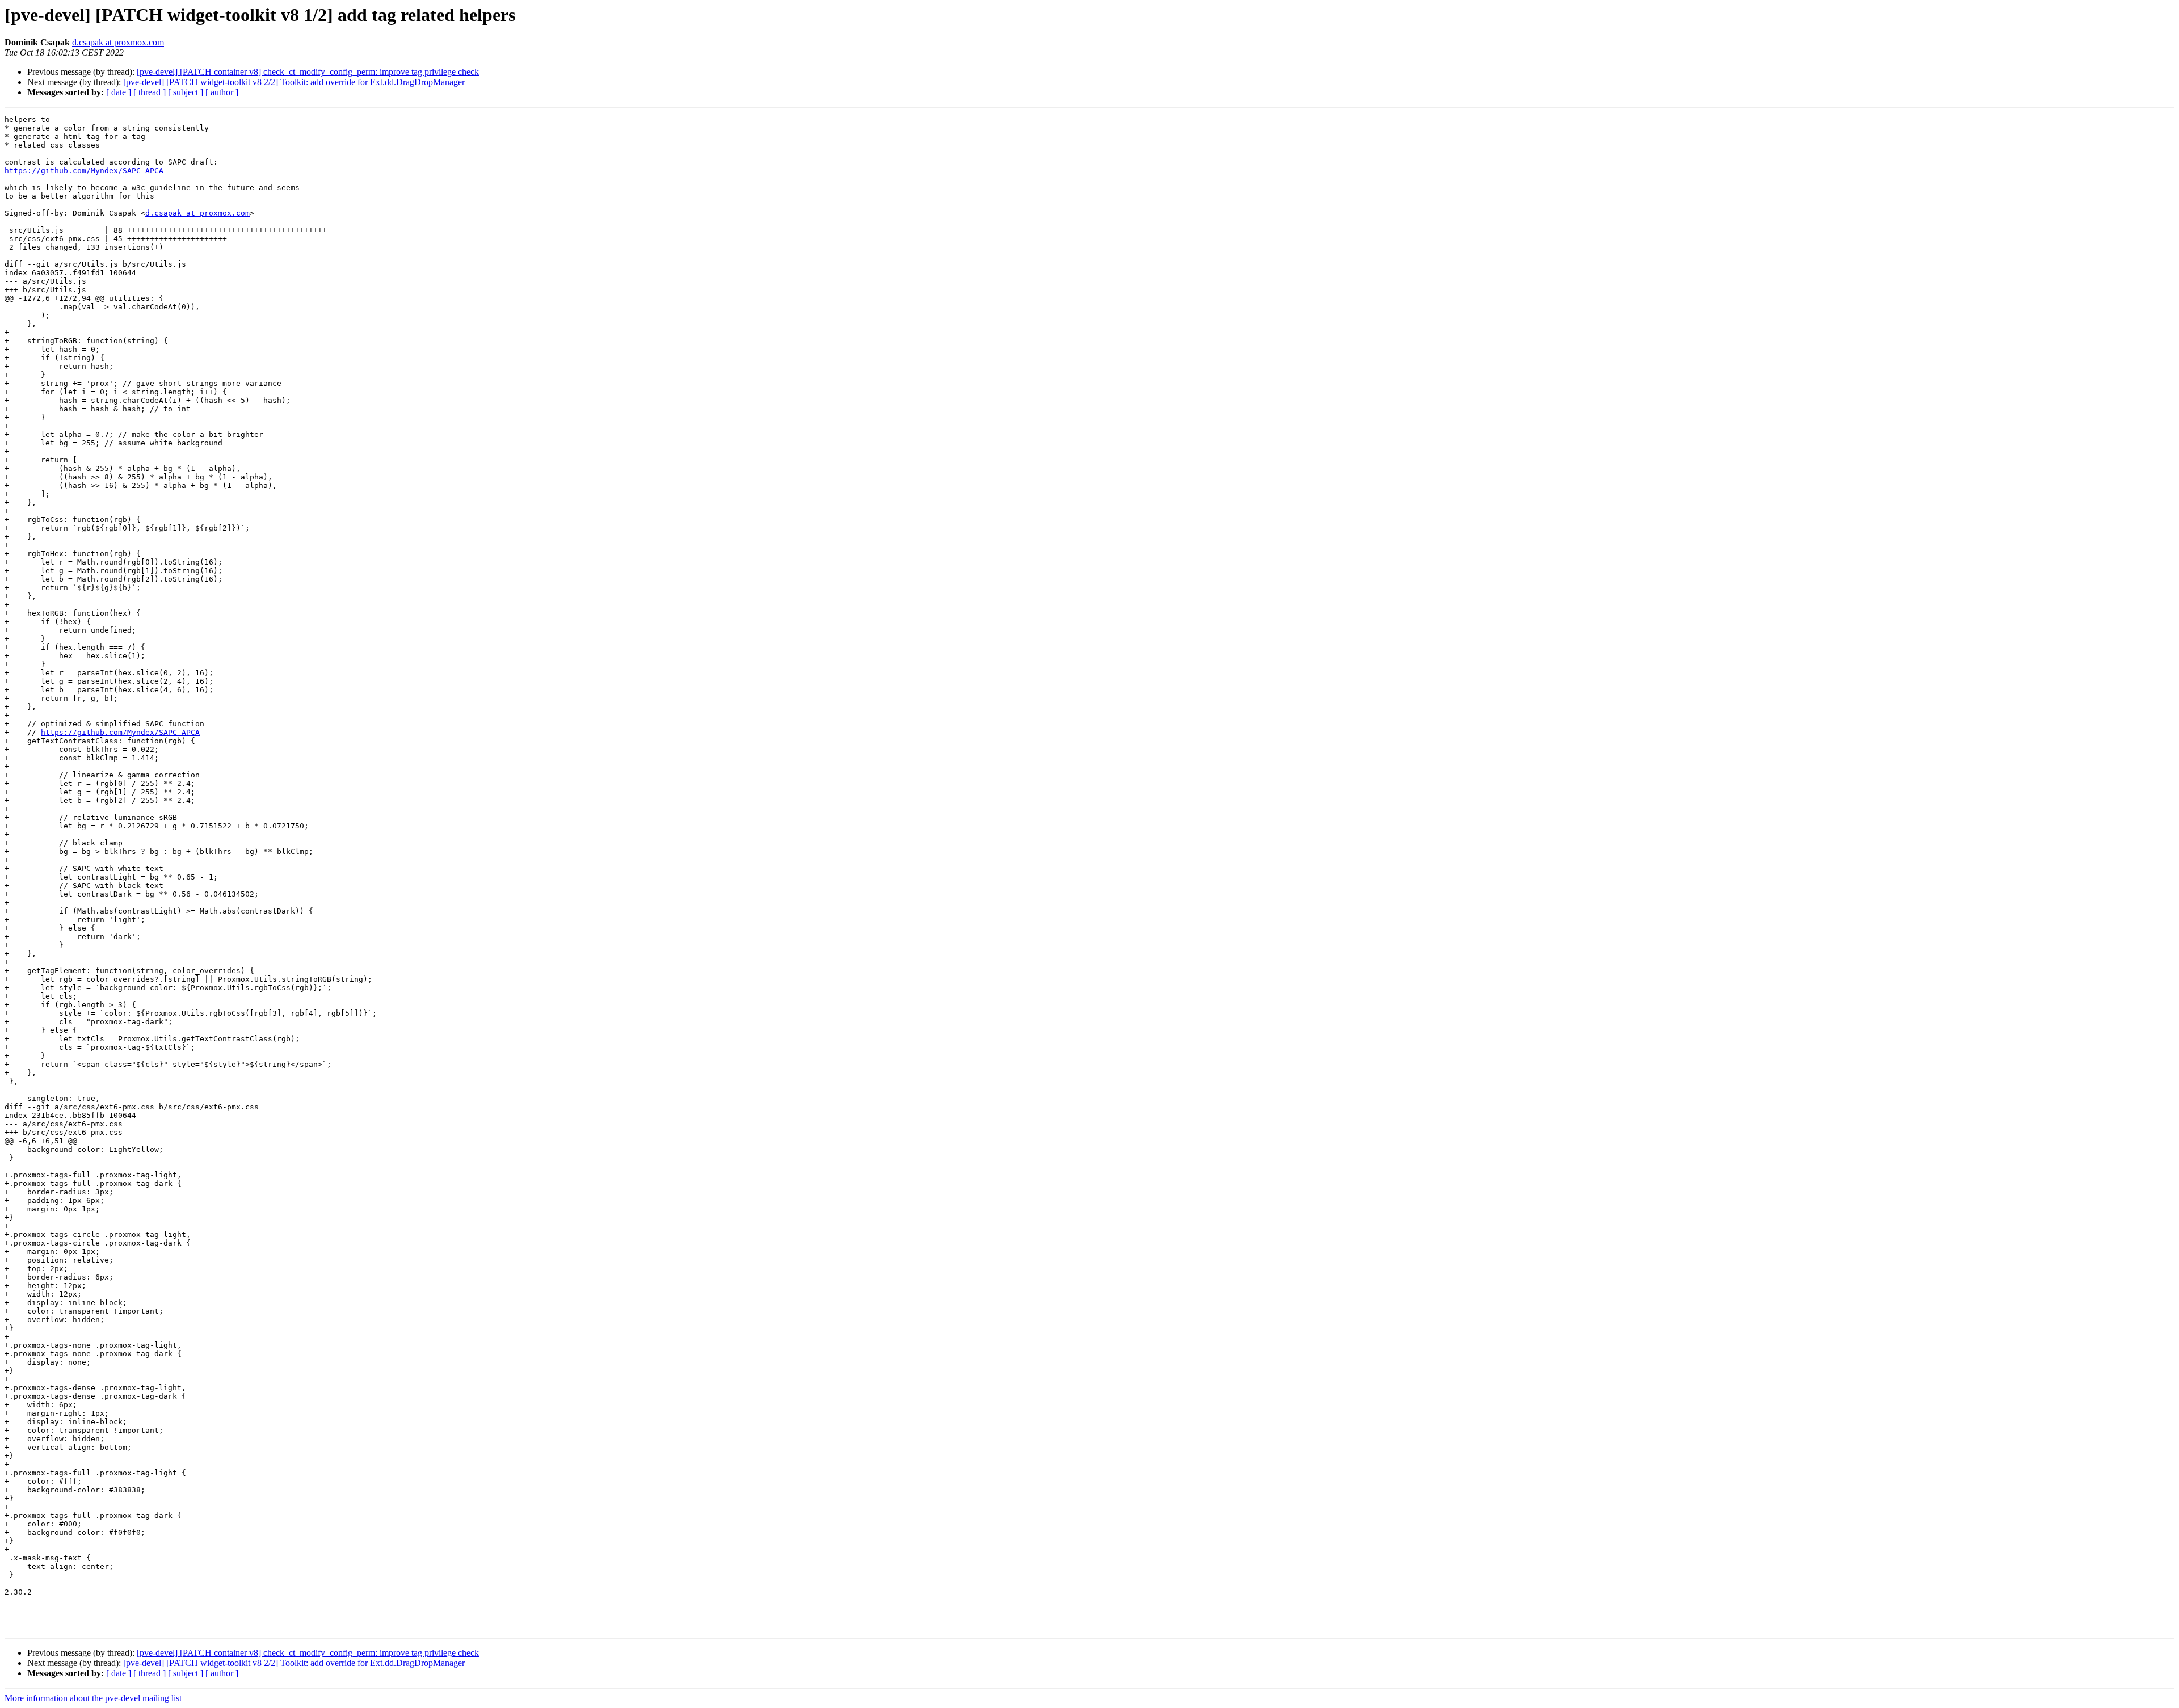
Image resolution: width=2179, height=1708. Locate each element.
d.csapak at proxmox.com (118, 42)
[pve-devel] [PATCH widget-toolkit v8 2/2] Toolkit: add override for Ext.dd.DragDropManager (294, 82)
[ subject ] (186, 92)
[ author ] (222, 92)
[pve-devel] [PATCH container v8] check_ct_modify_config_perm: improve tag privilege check (308, 72)
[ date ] (119, 92)
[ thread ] (150, 92)
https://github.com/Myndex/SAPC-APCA (84, 171)
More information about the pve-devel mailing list (93, 1698)
